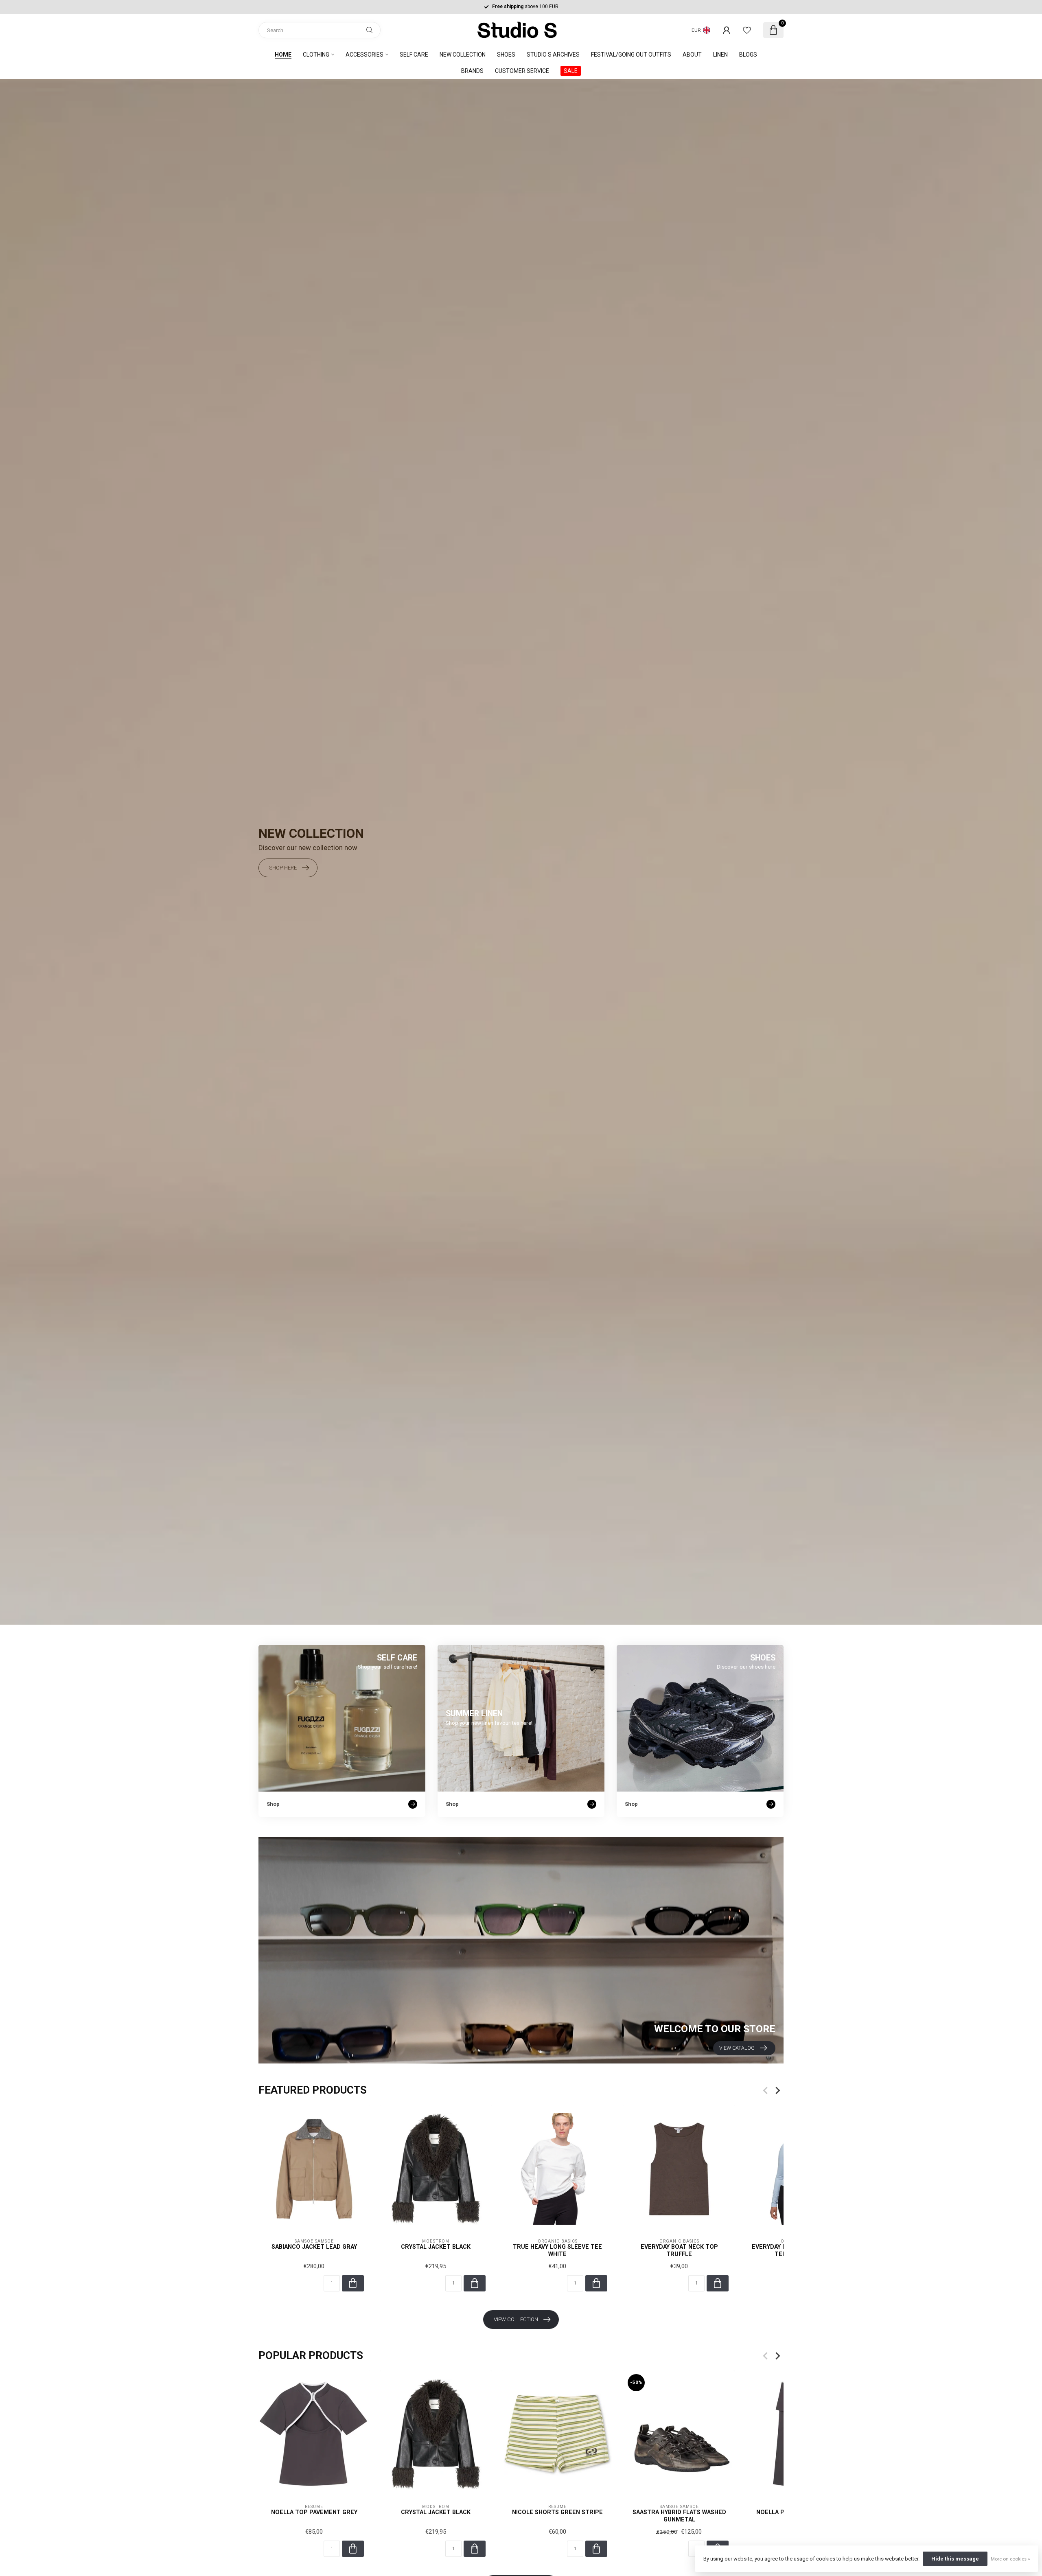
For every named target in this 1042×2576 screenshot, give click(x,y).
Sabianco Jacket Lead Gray (314, 2247)
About (692, 55)
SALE (571, 71)
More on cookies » (1010, 2559)
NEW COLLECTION (463, 55)
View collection (516, 2319)
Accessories (364, 55)
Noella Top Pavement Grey (314, 2512)
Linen (720, 55)
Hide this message (955, 2559)
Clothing (316, 55)
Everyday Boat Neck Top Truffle (679, 2251)
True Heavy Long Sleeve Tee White (557, 2251)
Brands (472, 71)
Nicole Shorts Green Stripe (557, 2512)
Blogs (748, 55)
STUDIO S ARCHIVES (553, 55)
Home (283, 55)
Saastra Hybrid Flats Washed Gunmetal (679, 2516)
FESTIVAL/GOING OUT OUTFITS (631, 55)
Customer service (522, 71)
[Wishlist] (747, 30)
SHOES (506, 55)
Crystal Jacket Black (436, 2247)
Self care (414, 55)
